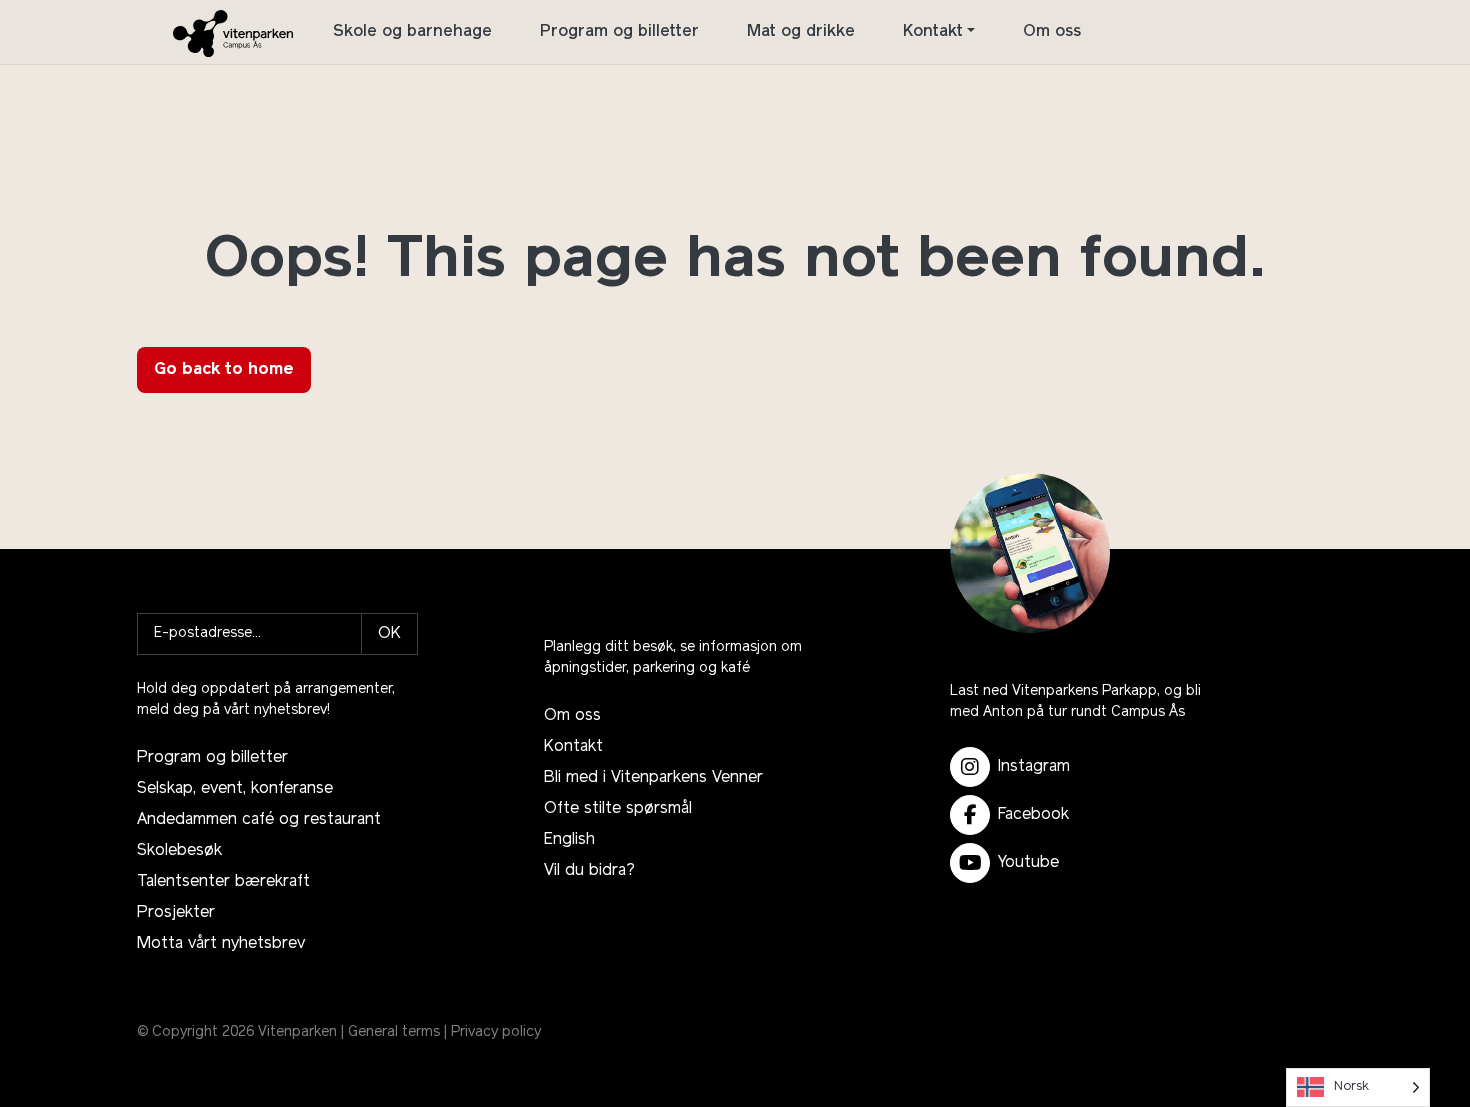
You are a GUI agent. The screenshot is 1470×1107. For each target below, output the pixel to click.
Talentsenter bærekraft (223, 882)
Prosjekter (176, 913)
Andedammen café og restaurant (259, 820)
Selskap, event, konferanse (235, 789)
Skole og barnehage (412, 32)
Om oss (1052, 32)
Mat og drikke (801, 32)
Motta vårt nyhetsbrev (221, 944)
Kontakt (933, 32)
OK (389, 634)
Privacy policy (496, 1032)
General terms (394, 1032)
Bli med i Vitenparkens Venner (653, 778)
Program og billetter (619, 32)
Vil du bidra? (589, 871)
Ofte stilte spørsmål (618, 809)
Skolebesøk (179, 851)
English (569, 840)
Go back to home (224, 370)
